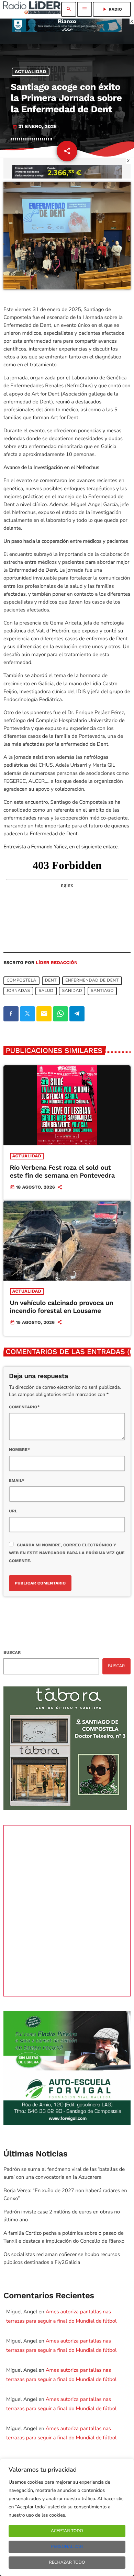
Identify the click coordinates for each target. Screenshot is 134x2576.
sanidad (72, 991)
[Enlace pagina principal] (32, 9)
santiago (102, 991)
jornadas (18, 991)
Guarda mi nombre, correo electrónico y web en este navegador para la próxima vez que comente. (67, 1553)
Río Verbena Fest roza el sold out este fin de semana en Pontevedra (62, 1171)
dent (51, 981)
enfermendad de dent (92, 981)
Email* (17, 1480)
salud (46, 991)
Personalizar (67, 2547)
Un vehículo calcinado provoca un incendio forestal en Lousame (62, 1307)
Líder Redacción (57, 963)
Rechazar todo (67, 2563)
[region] (67, 2517)
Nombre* (19, 1450)
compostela (21, 981)
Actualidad (31, 72)
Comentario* (24, 1407)
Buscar (12, 1652)
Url (13, 1511)
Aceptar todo (67, 2531)
